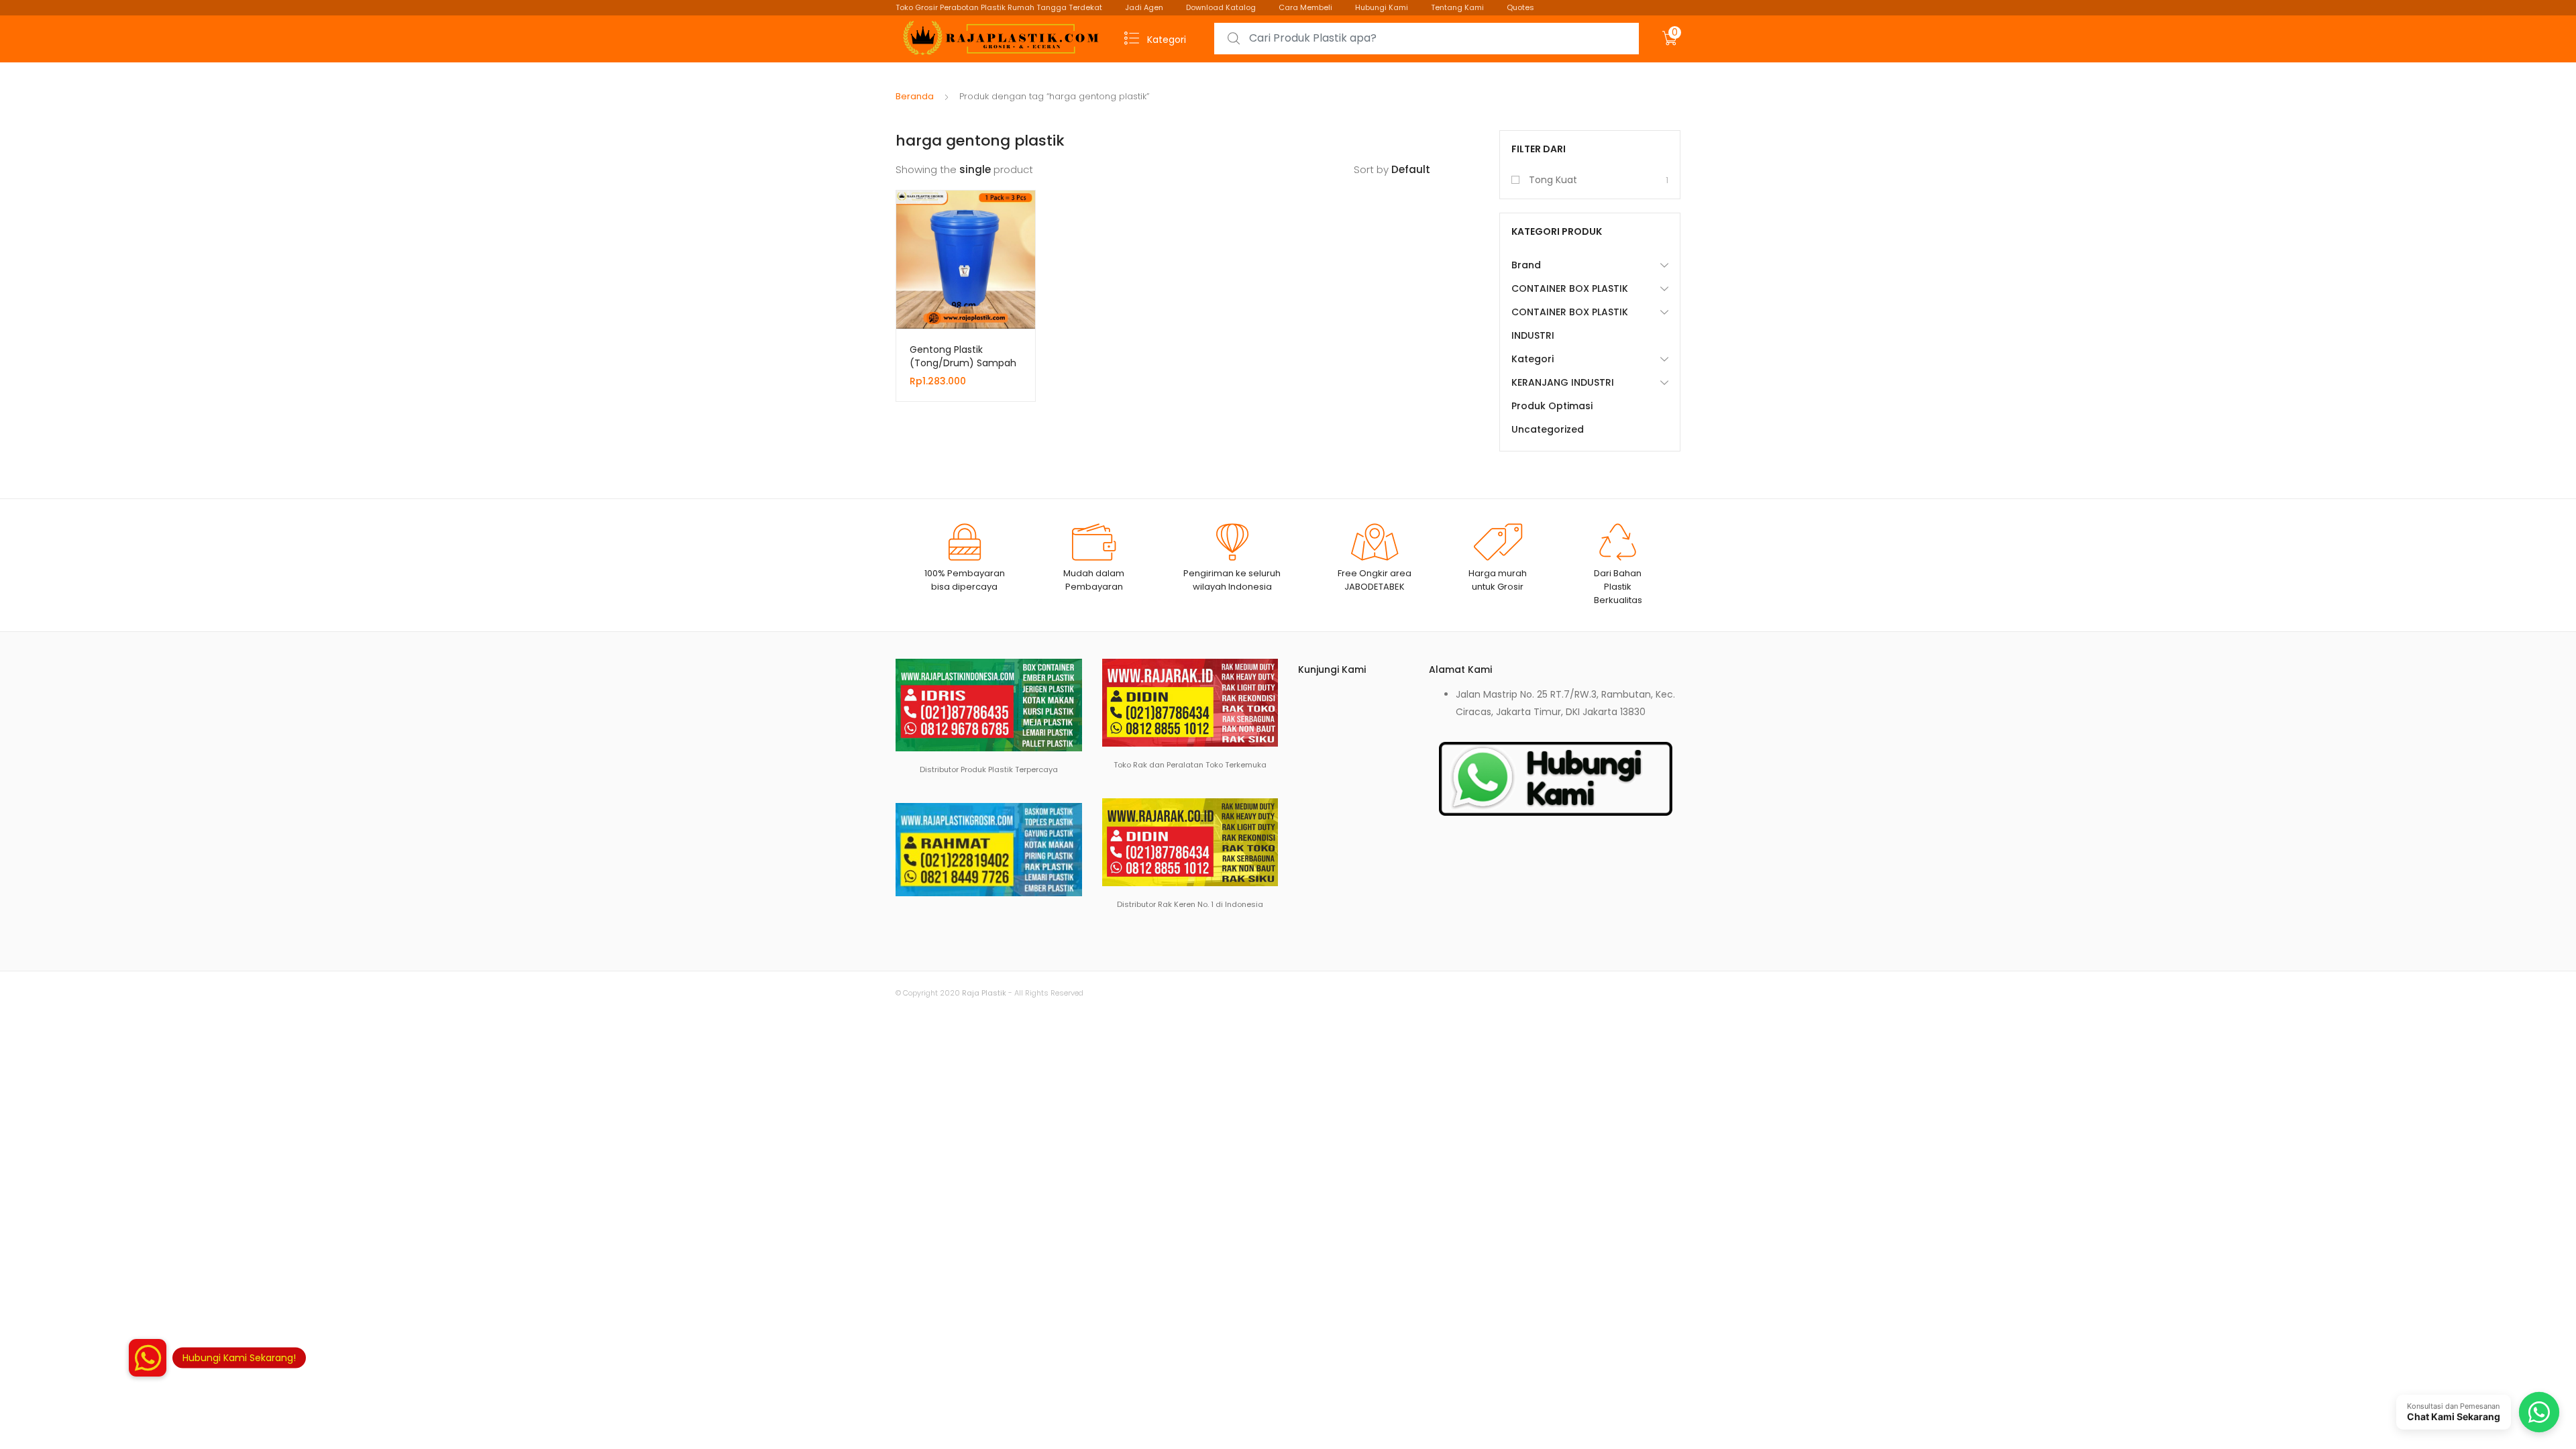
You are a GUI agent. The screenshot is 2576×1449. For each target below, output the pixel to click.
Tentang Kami (1457, 7)
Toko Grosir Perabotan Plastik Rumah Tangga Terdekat (999, 7)
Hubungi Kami (1382, 7)
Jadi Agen (1144, 7)
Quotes (1520, 7)
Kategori (1533, 359)
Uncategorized (1548, 429)
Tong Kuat (1553, 180)
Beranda (915, 96)
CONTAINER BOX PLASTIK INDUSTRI (1570, 324)
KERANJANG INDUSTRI (1563, 382)
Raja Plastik (984, 993)
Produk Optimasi (1552, 406)
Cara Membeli (1305, 7)
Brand (1526, 265)
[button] (148, 1358)
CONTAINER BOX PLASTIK (1570, 288)
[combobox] (1427, 39)
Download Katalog (1221, 7)
